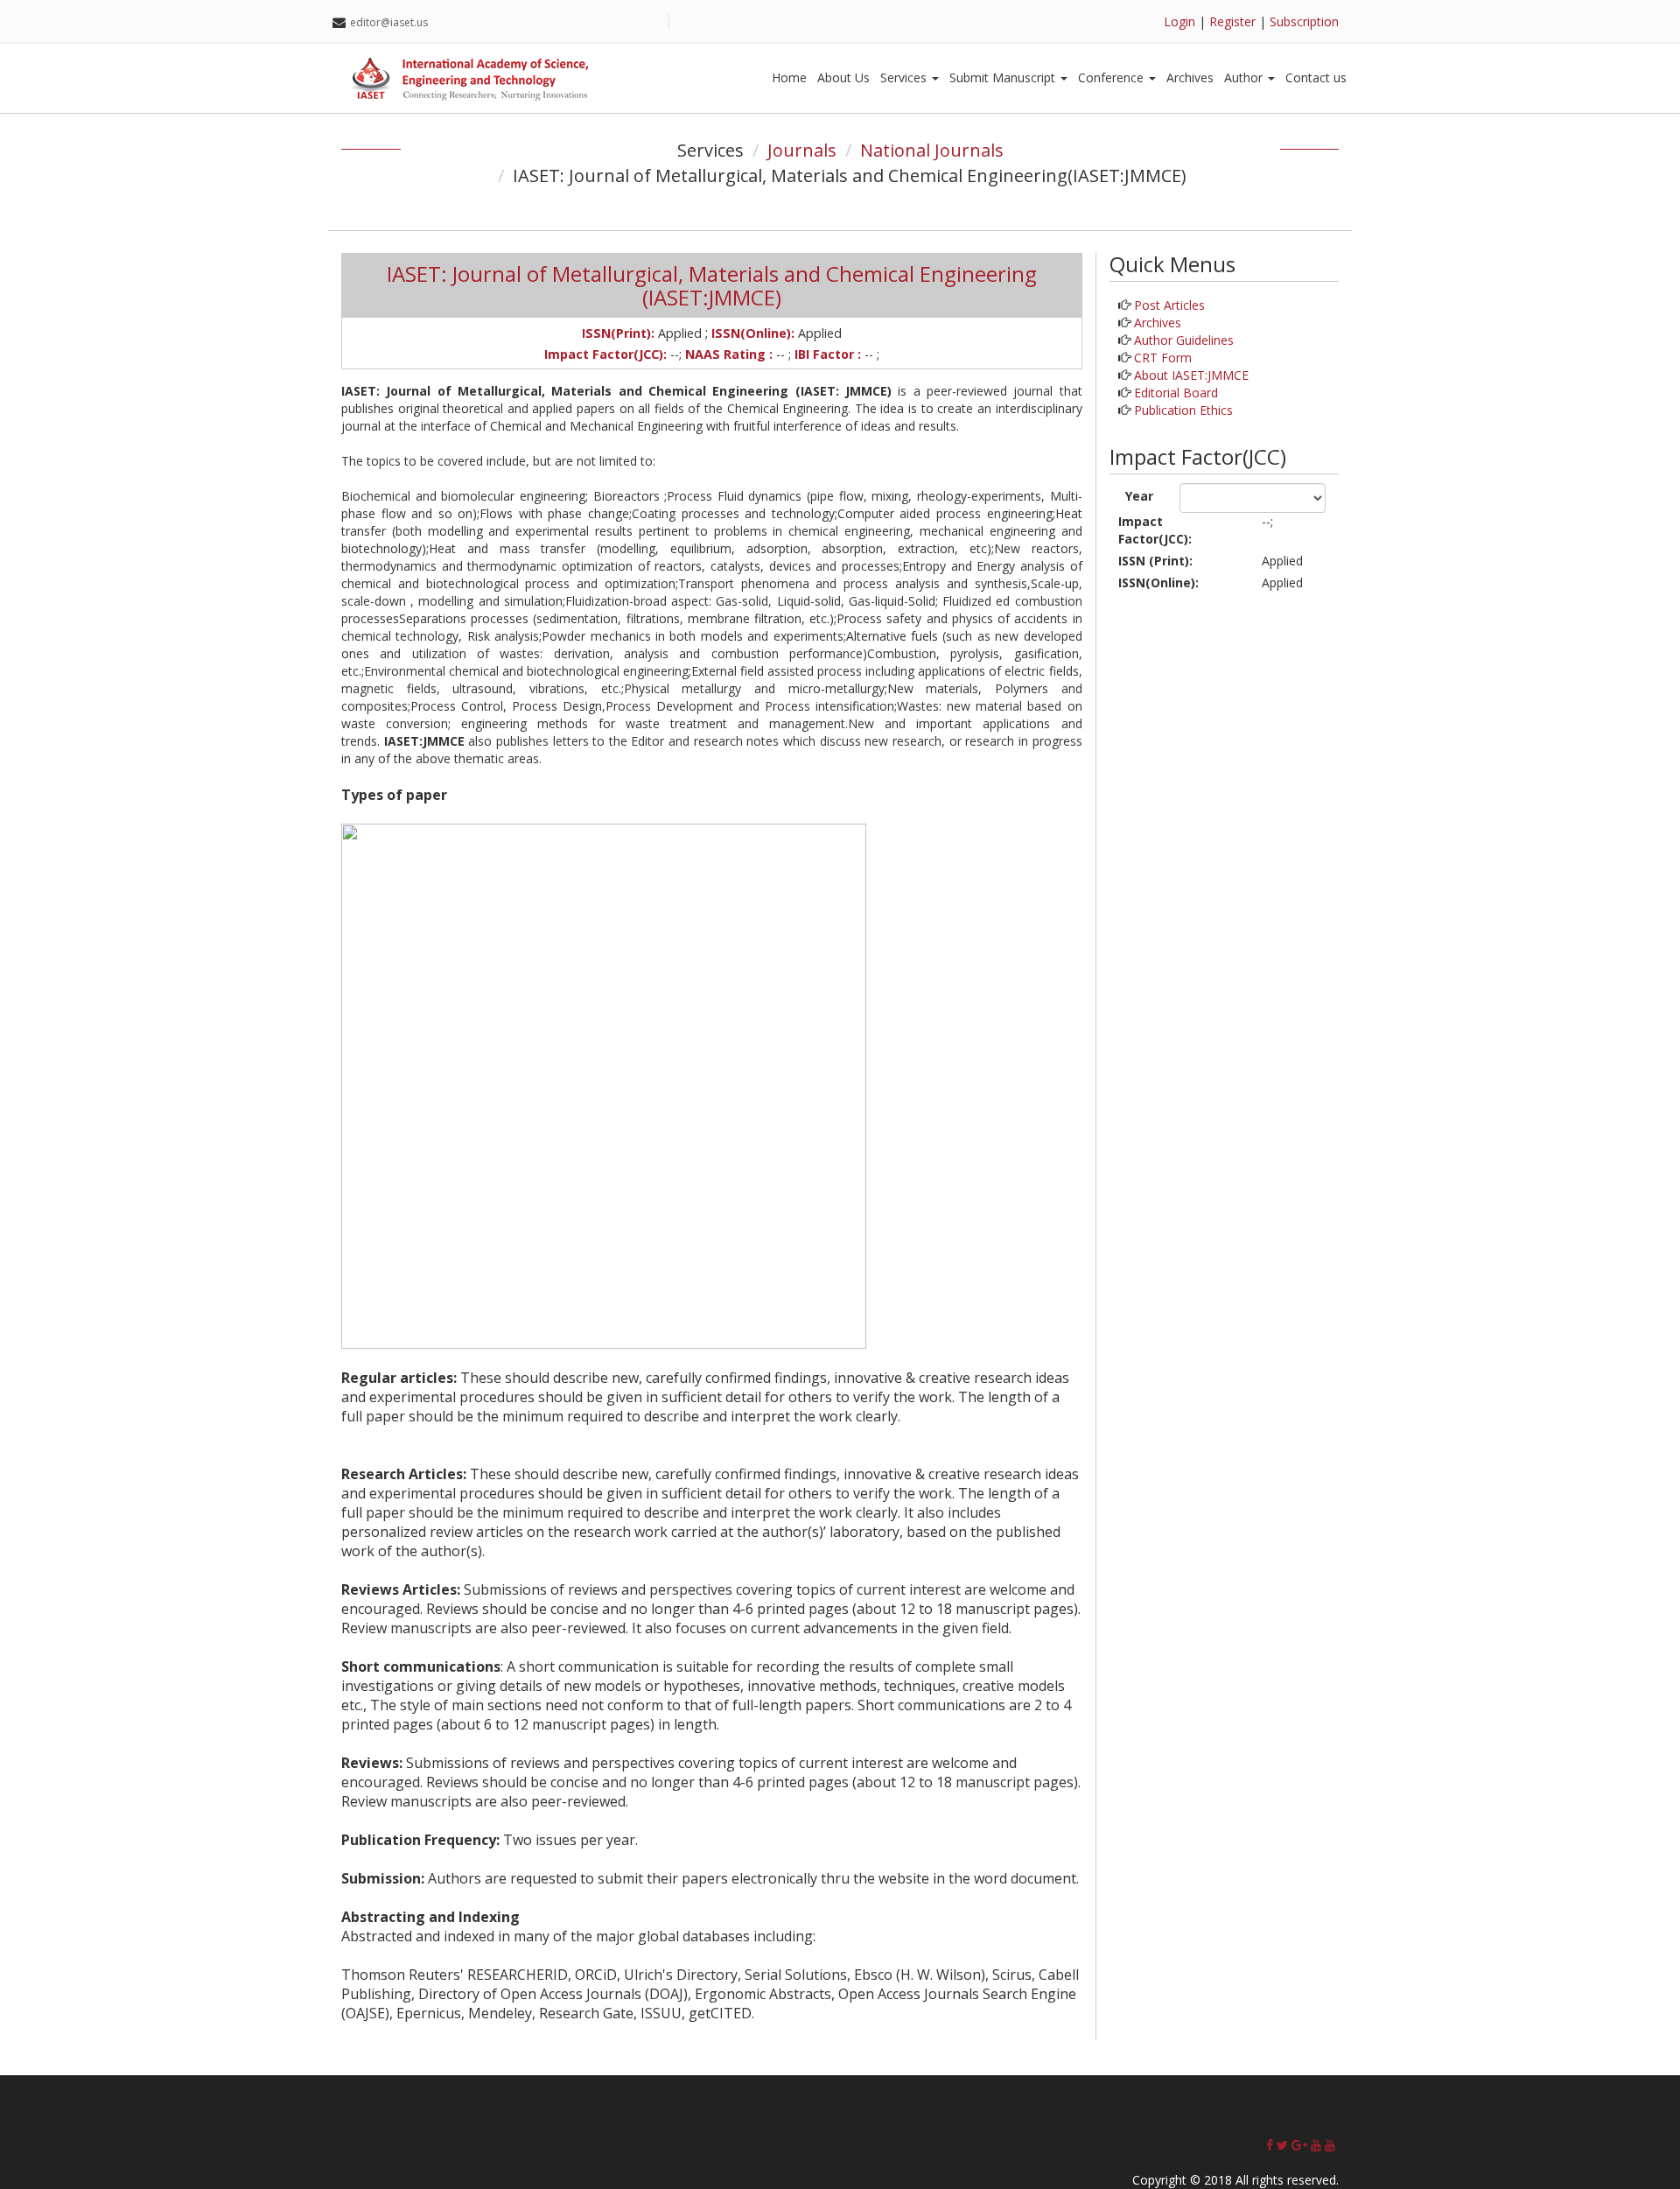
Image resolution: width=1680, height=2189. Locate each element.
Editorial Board (1176, 393)
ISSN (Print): (1155, 561)
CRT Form (1163, 358)
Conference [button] (1113, 77)
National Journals (932, 150)
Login (1179, 21)
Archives (1190, 77)
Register (1232, 21)
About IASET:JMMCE (1191, 375)
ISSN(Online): (1158, 582)
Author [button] (1245, 77)
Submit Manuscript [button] (1004, 77)
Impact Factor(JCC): (1155, 530)
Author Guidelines (1184, 340)
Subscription (1304, 21)
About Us (843, 77)
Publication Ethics (1183, 410)
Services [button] (905, 77)
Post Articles (1169, 305)
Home (789, 77)
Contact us (1316, 77)
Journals (802, 150)
